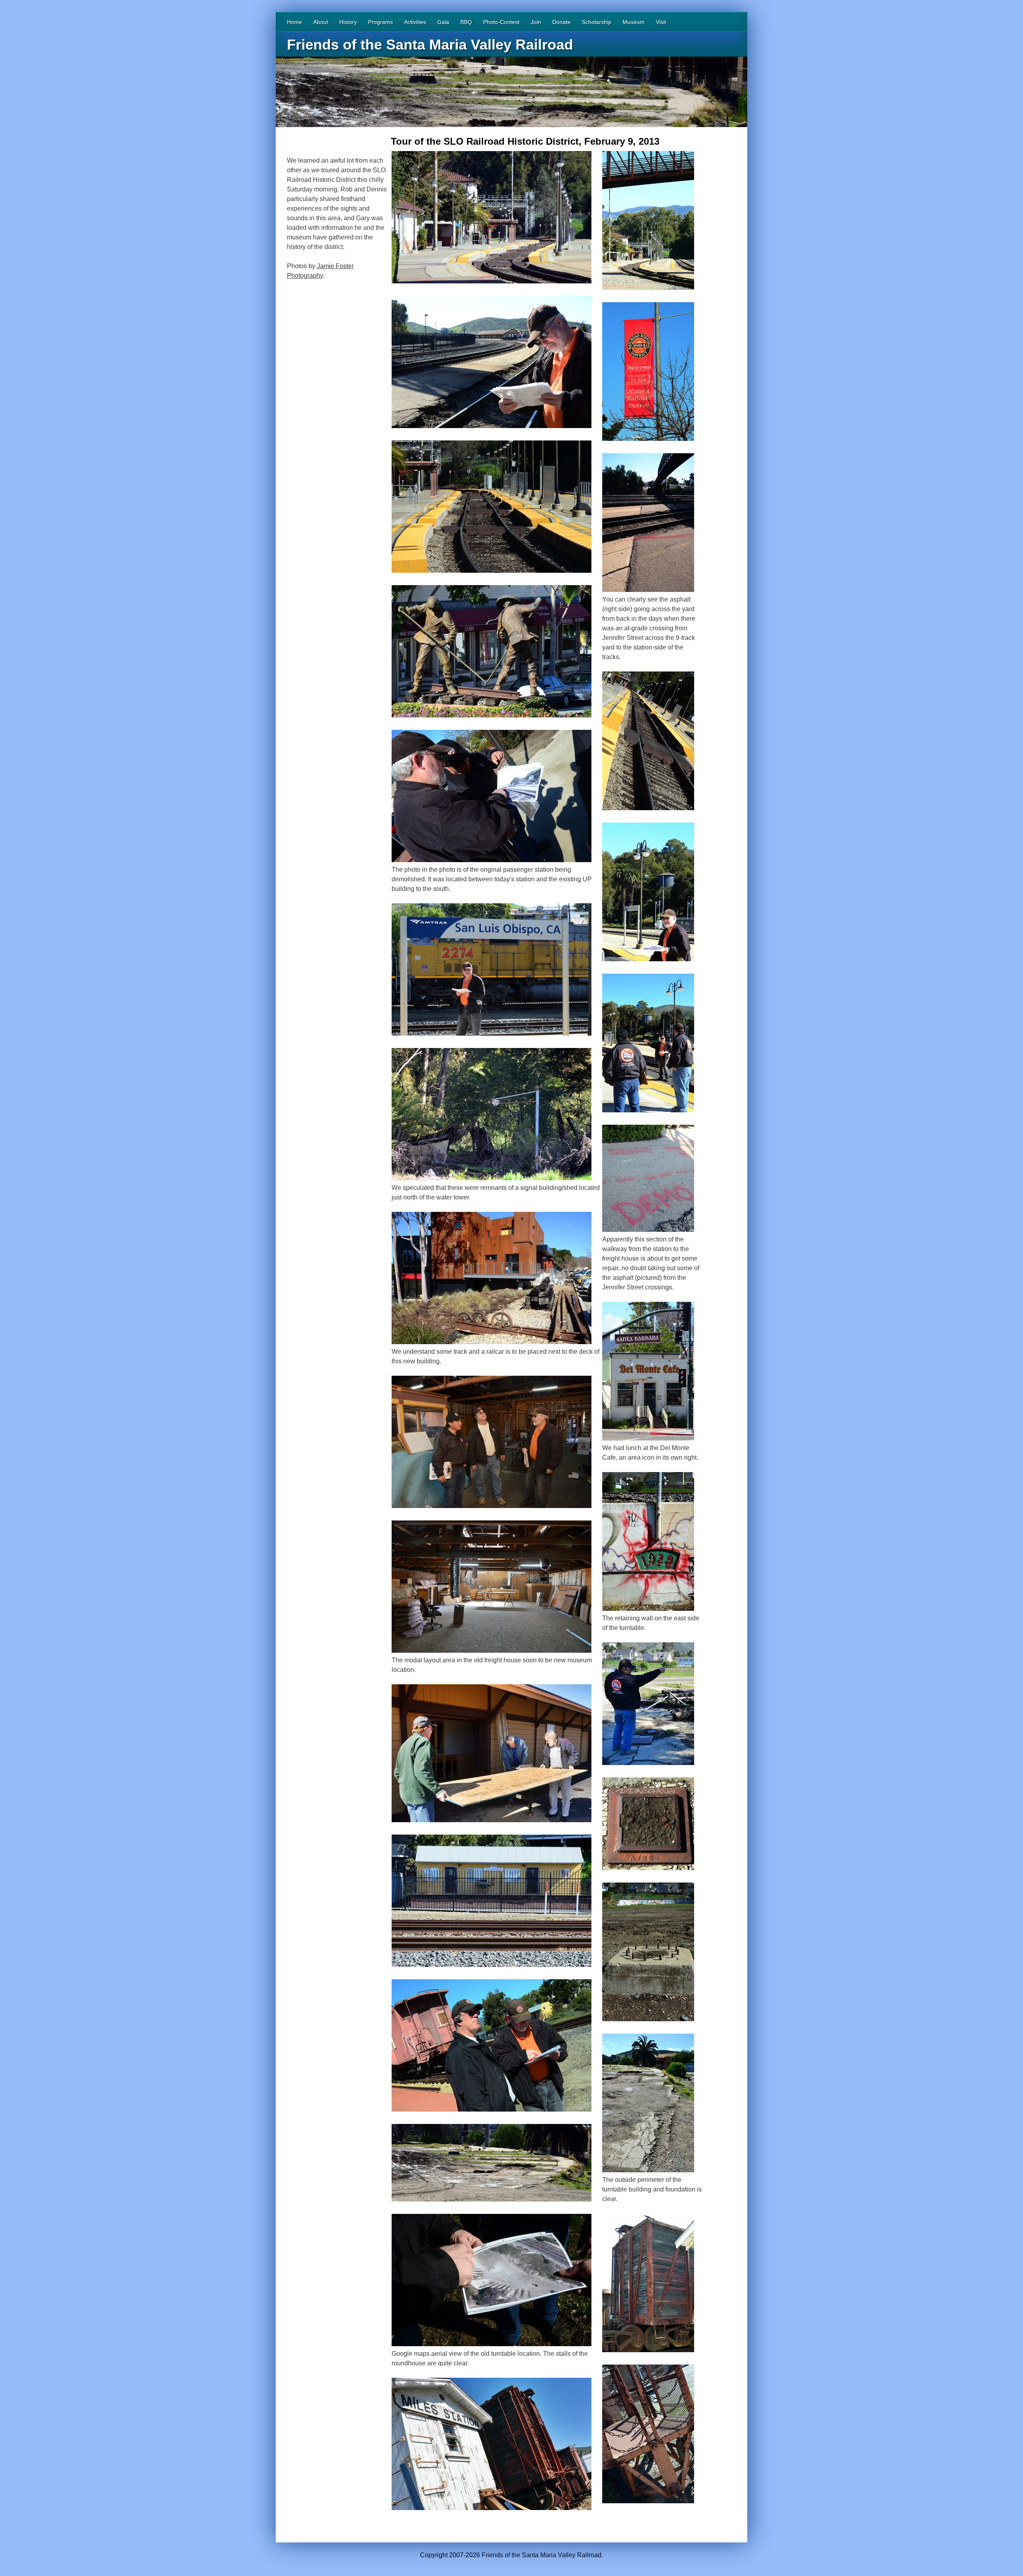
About (321, 22)
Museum (634, 22)
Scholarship (597, 22)
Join (536, 22)
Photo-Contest (501, 22)
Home (295, 22)
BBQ (466, 22)
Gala (443, 22)
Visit (661, 22)
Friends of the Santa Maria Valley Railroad (430, 45)
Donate (561, 22)
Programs (380, 22)
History (348, 22)
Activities (415, 22)
